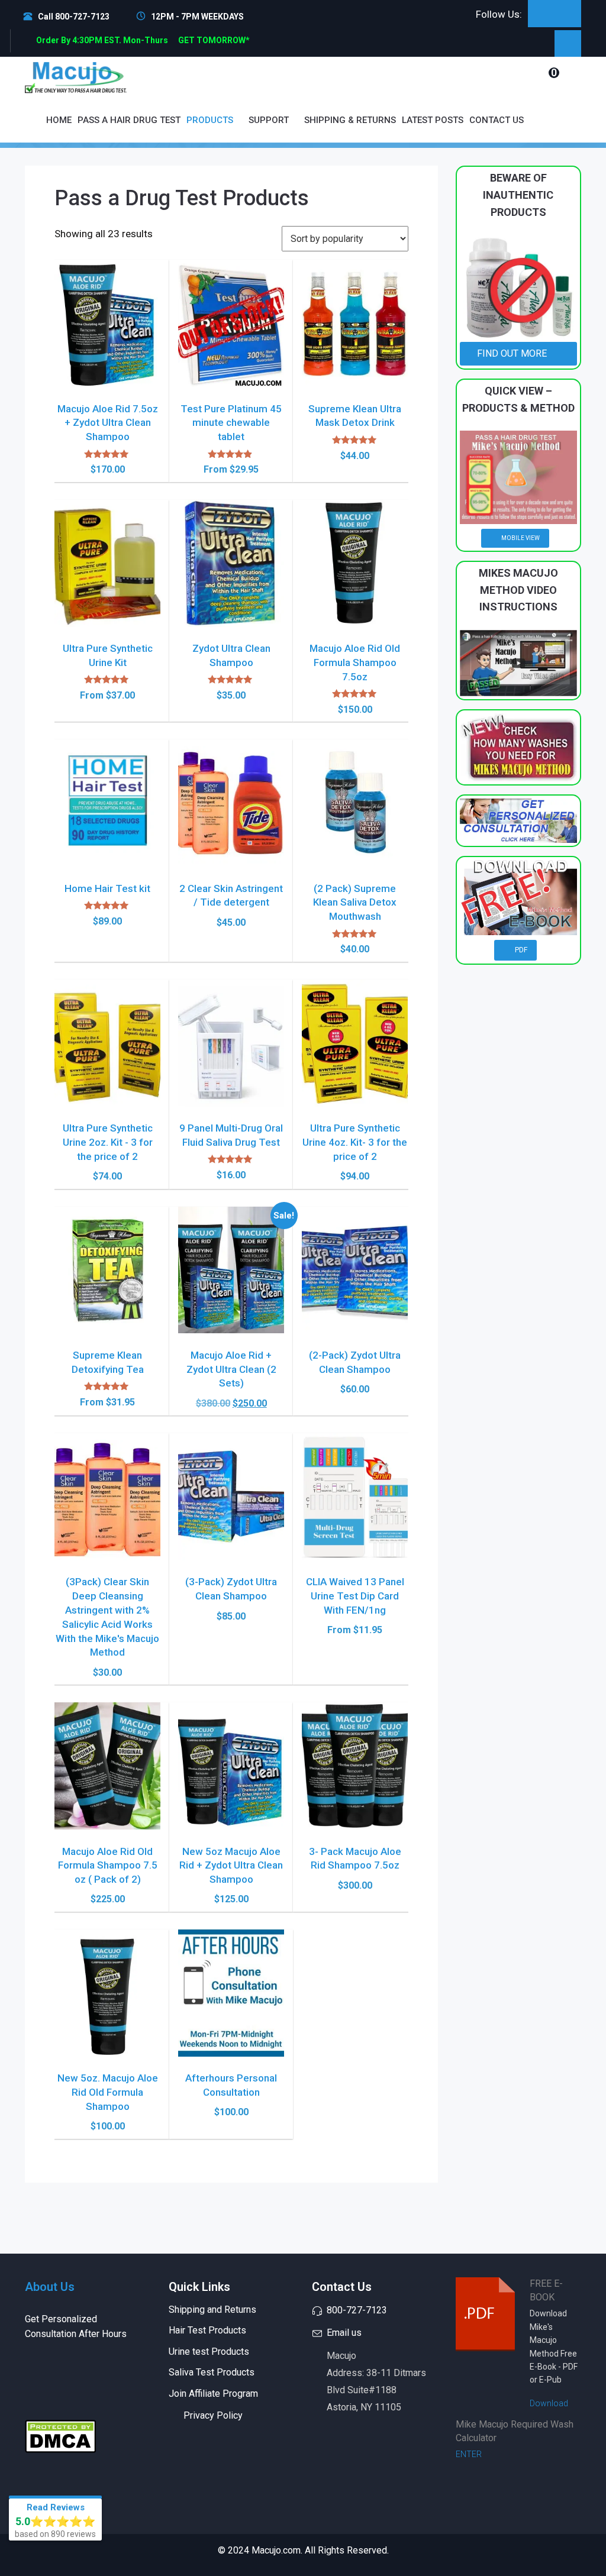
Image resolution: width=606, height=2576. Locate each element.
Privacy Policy (213, 2415)
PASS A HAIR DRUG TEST (129, 120)
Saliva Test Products (212, 2372)
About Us (50, 2287)
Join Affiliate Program (213, 2394)
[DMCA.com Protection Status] (60, 2435)
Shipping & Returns (350, 120)
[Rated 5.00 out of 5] (107, 454)
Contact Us (497, 120)
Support (270, 120)
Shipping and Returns (212, 2310)
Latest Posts (433, 120)
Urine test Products (209, 2352)
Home (59, 120)
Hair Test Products (207, 2330)
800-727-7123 (357, 2310)
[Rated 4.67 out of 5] (231, 454)
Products (211, 120)
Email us (344, 2333)
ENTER (470, 2454)
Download (550, 2403)
